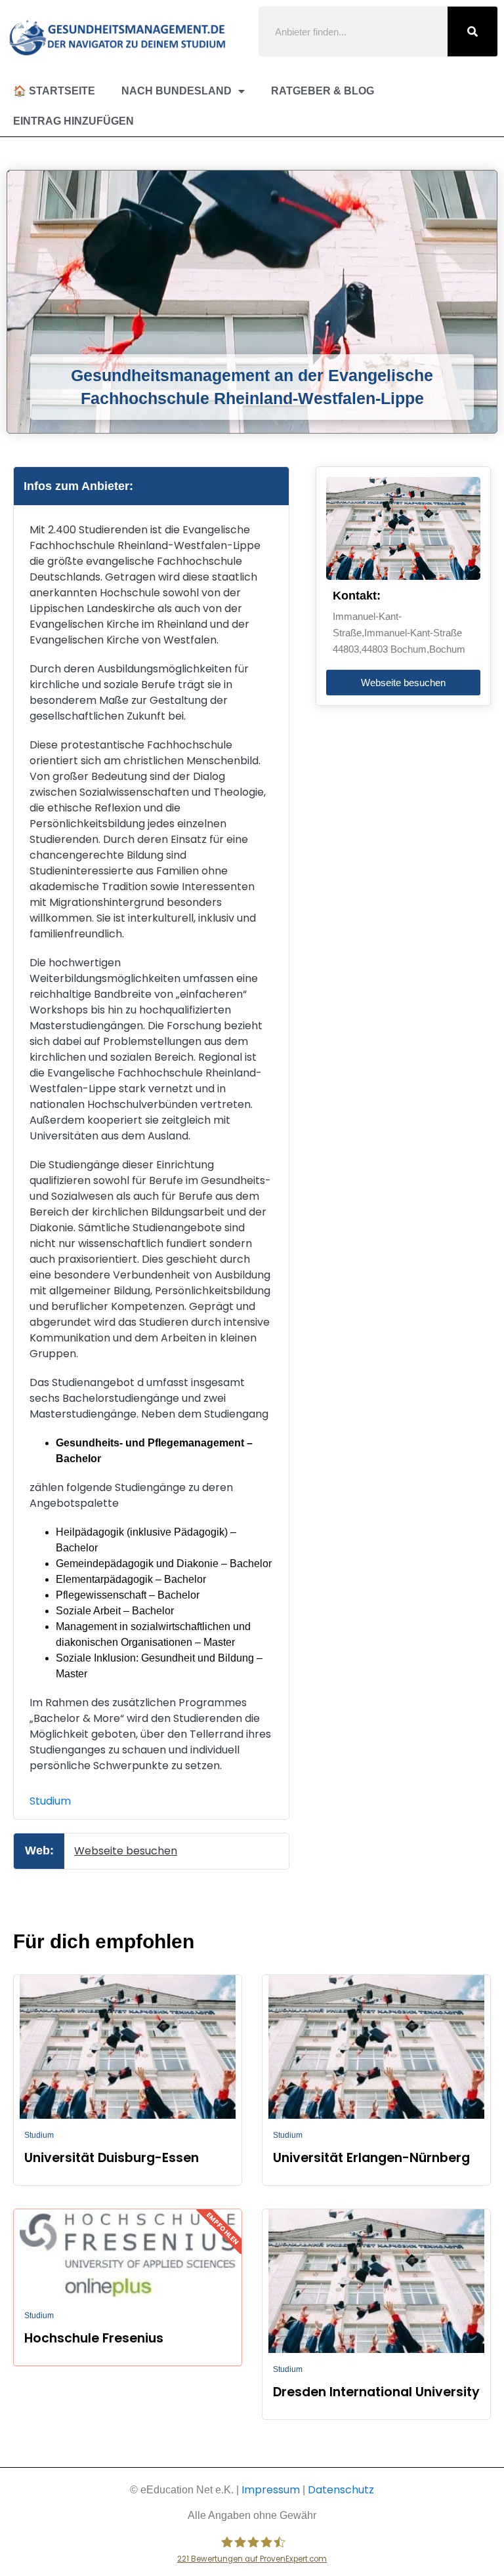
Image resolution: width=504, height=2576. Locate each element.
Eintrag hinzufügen (73, 121)
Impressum (271, 2490)
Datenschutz (341, 2490)
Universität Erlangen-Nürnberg (371, 2158)
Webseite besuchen (126, 1851)
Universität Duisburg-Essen (112, 2158)
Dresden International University (376, 2392)
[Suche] (472, 31)
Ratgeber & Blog (323, 91)
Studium (50, 1801)
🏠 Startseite (54, 91)
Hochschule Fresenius (94, 2338)
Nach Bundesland (177, 91)
